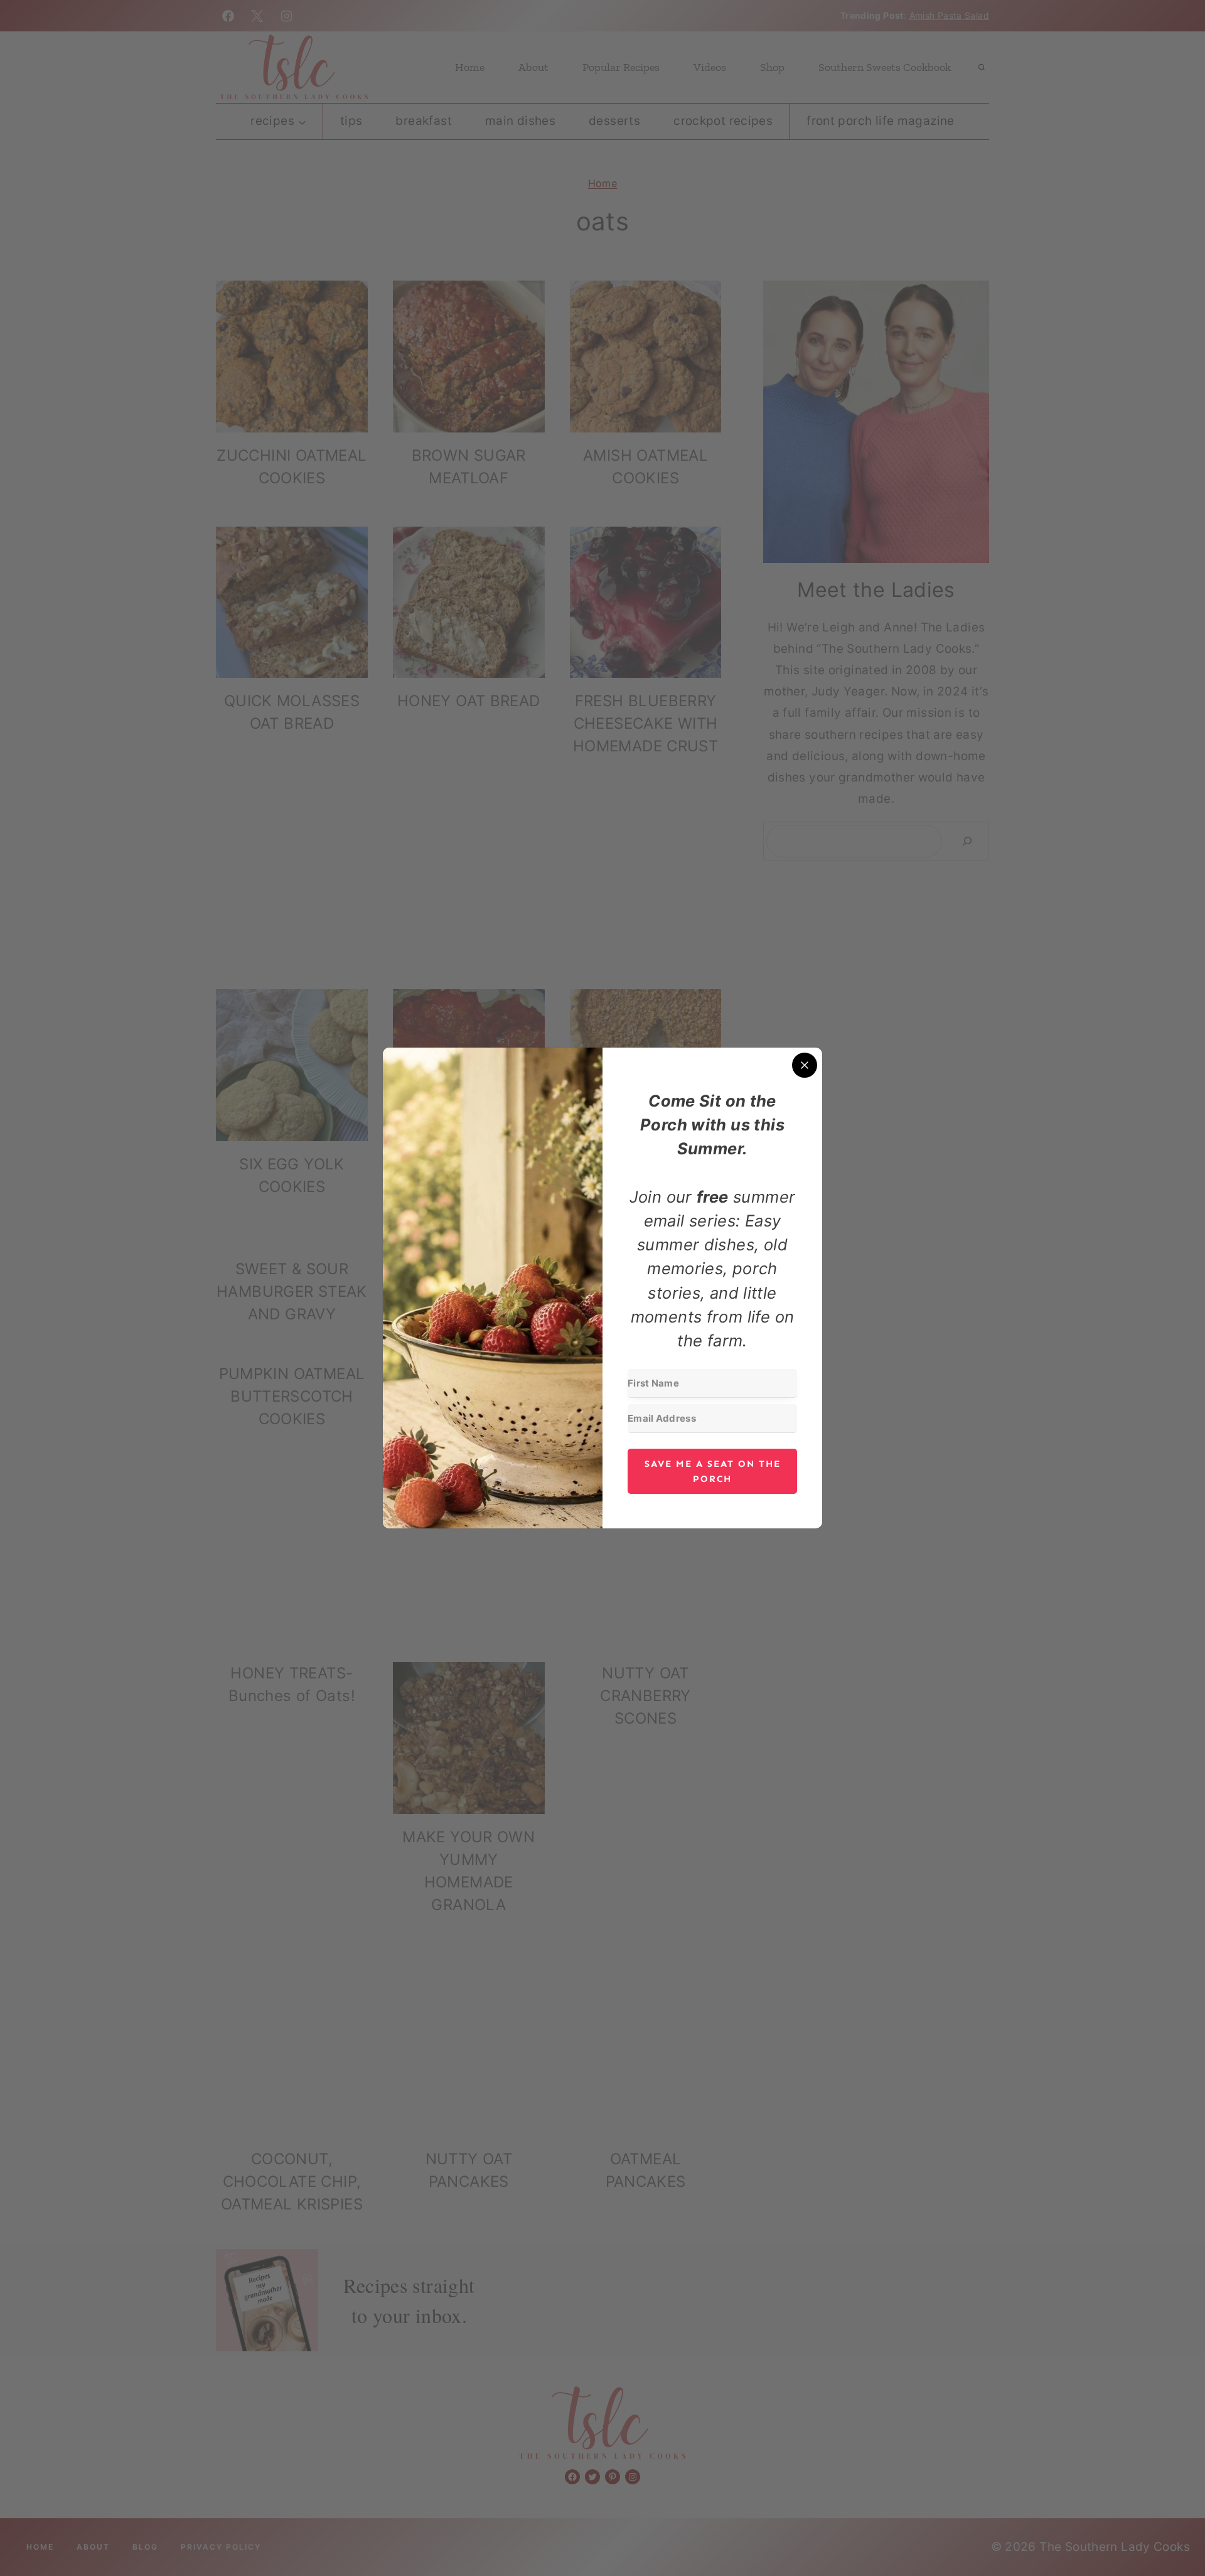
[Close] (805, 1065)
